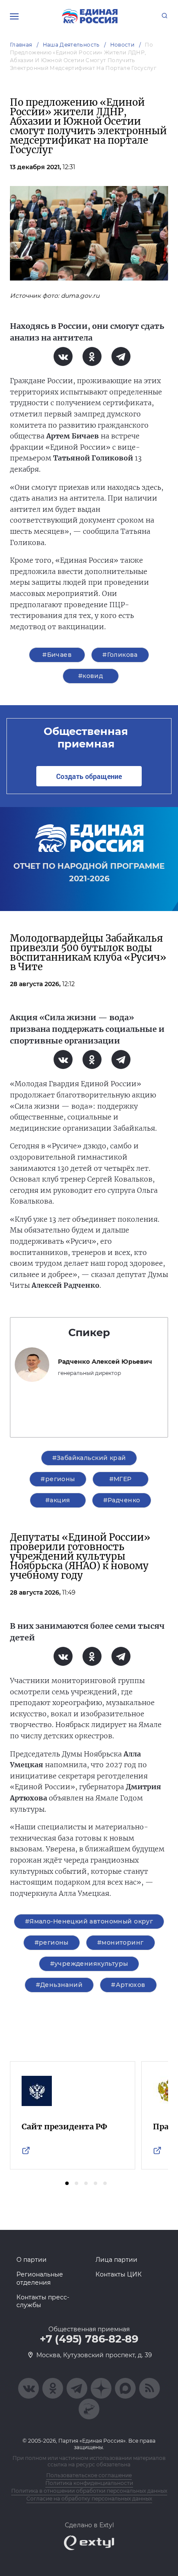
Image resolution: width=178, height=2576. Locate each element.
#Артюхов (128, 1985)
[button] (67, 2183)
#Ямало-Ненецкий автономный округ (89, 1921)
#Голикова (120, 655)
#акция (58, 1500)
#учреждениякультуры (89, 1964)
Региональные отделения (40, 2278)
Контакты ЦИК (119, 2274)
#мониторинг (121, 1942)
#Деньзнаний (59, 1985)
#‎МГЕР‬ (121, 1479)
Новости (122, 45)
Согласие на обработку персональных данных (89, 2499)
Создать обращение (89, 776)
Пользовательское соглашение (89, 2475)
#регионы (58, 1479)
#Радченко (122, 1500)
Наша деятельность (71, 45)
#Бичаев (57, 655)
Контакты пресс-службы (43, 2301)
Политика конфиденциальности (89, 2483)
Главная (21, 45)
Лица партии (116, 2260)
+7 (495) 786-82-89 (89, 2339)
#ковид (91, 676)
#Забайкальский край (89, 1458)
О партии (32, 2260)
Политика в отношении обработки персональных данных (89, 2491)
